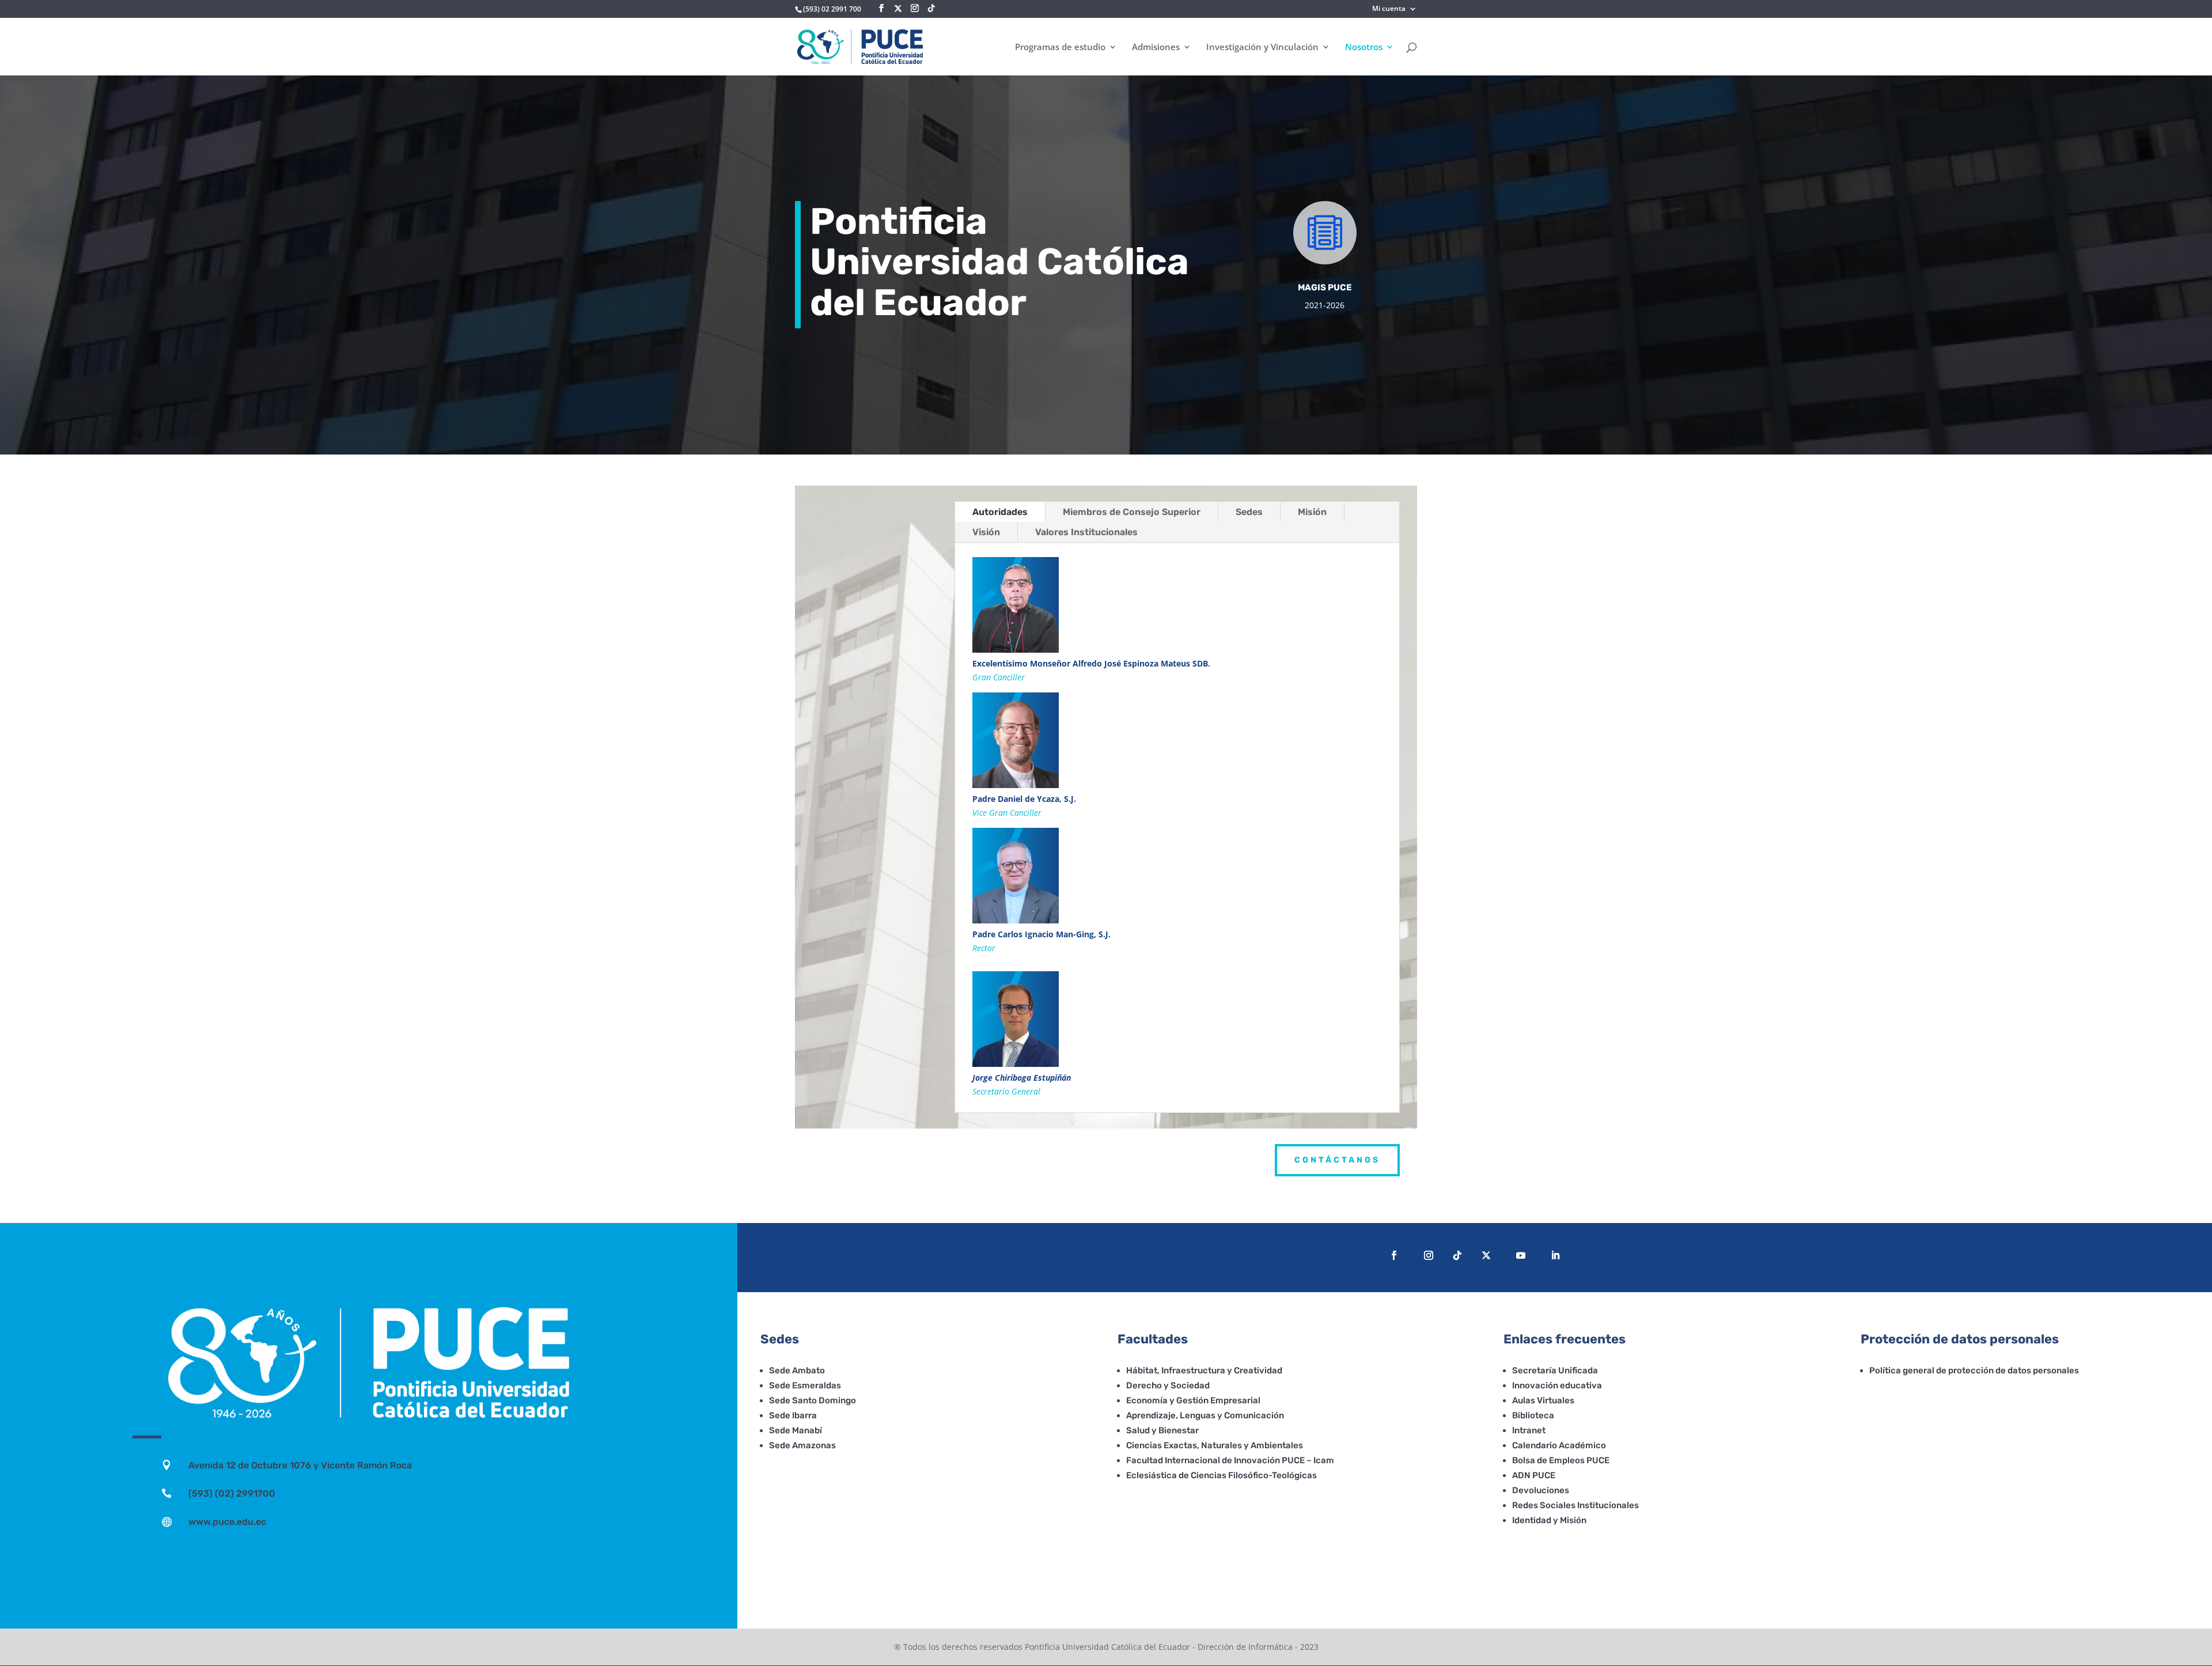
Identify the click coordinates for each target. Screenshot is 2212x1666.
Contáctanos (1337, 1160)
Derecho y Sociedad (1168, 1385)
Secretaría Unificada (1555, 1370)
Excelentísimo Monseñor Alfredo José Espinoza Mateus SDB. (1091, 663)
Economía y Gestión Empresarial (1193, 1400)
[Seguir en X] (898, 9)
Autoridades (1000, 512)
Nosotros (1364, 48)
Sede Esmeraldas (805, 1385)
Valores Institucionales (1086, 532)
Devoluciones (1541, 1490)
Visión (986, 532)
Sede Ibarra (793, 1415)
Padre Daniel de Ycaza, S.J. (1024, 799)
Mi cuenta (1389, 9)
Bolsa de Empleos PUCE (1561, 1460)
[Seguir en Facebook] (1394, 1255)
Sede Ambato (797, 1370)
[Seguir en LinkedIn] (1555, 1255)
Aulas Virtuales (1543, 1400)
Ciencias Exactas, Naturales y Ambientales (1215, 1445)
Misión (1312, 512)
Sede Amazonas (802, 1445)
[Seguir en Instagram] (1429, 1255)
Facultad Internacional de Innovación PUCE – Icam (1230, 1460)
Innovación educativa (1557, 1385)
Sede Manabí (796, 1430)
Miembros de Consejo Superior (1132, 512)
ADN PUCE (1534, 1475)
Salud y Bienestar (1162, 1430)
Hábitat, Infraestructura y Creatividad (1204, 1370)
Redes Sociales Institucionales (1575, 1505)
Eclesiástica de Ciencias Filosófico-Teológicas (1221, 1475)
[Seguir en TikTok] (1457, 1255)
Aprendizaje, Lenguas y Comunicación (1205, 1415)
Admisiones (1156, 48)
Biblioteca (1533, 1415)
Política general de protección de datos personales (1974, 1370)
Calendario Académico (1559, 1445)
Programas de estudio (1060, 48)
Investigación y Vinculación (1262, 48)
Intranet (1529, 1430)
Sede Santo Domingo (813, 1400)
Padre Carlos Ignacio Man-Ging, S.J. (1041, 934)
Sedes (1249, 512)
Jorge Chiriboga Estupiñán (1022, 1078)
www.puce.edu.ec (227, 1522)
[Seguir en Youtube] (1521, 1255)
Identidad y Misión (1549, 1520)
